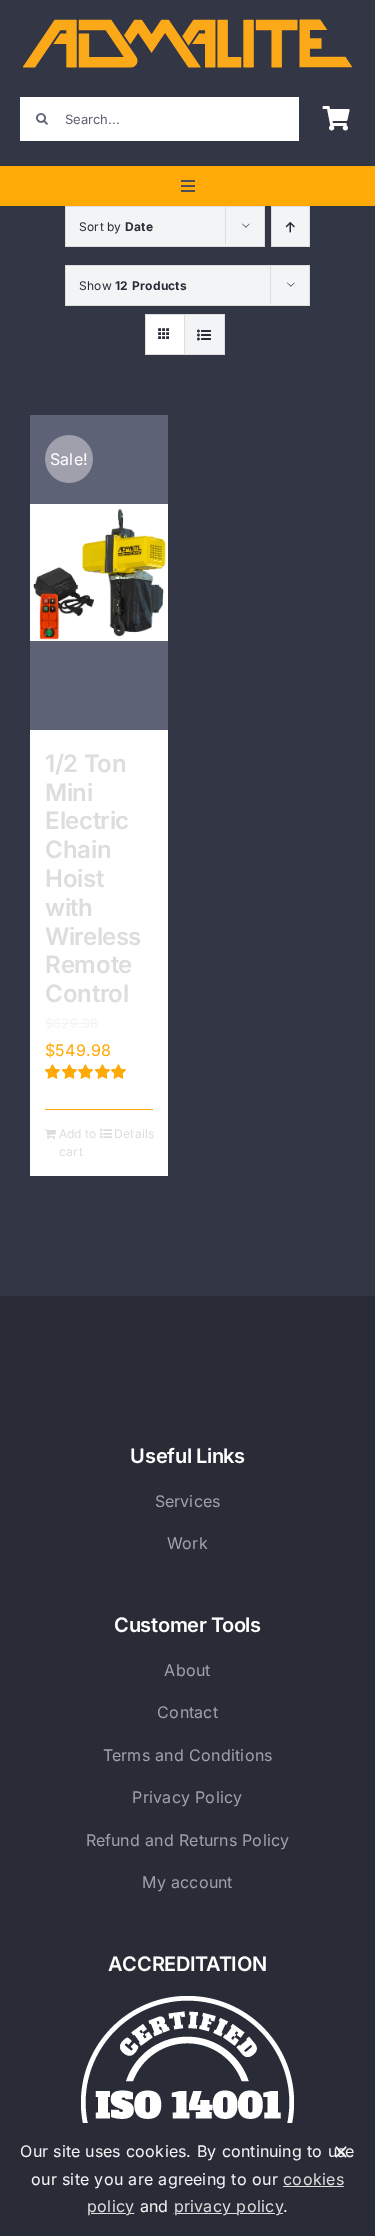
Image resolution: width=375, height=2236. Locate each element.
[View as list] (204, 334)
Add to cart (77, 1142)
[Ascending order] (290, 226)
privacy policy (228, 2206)
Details (133, 1133)
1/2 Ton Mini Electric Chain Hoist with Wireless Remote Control (93, 878)
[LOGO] (187, 23)
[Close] (341, 2152)
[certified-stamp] (187, 2004)
